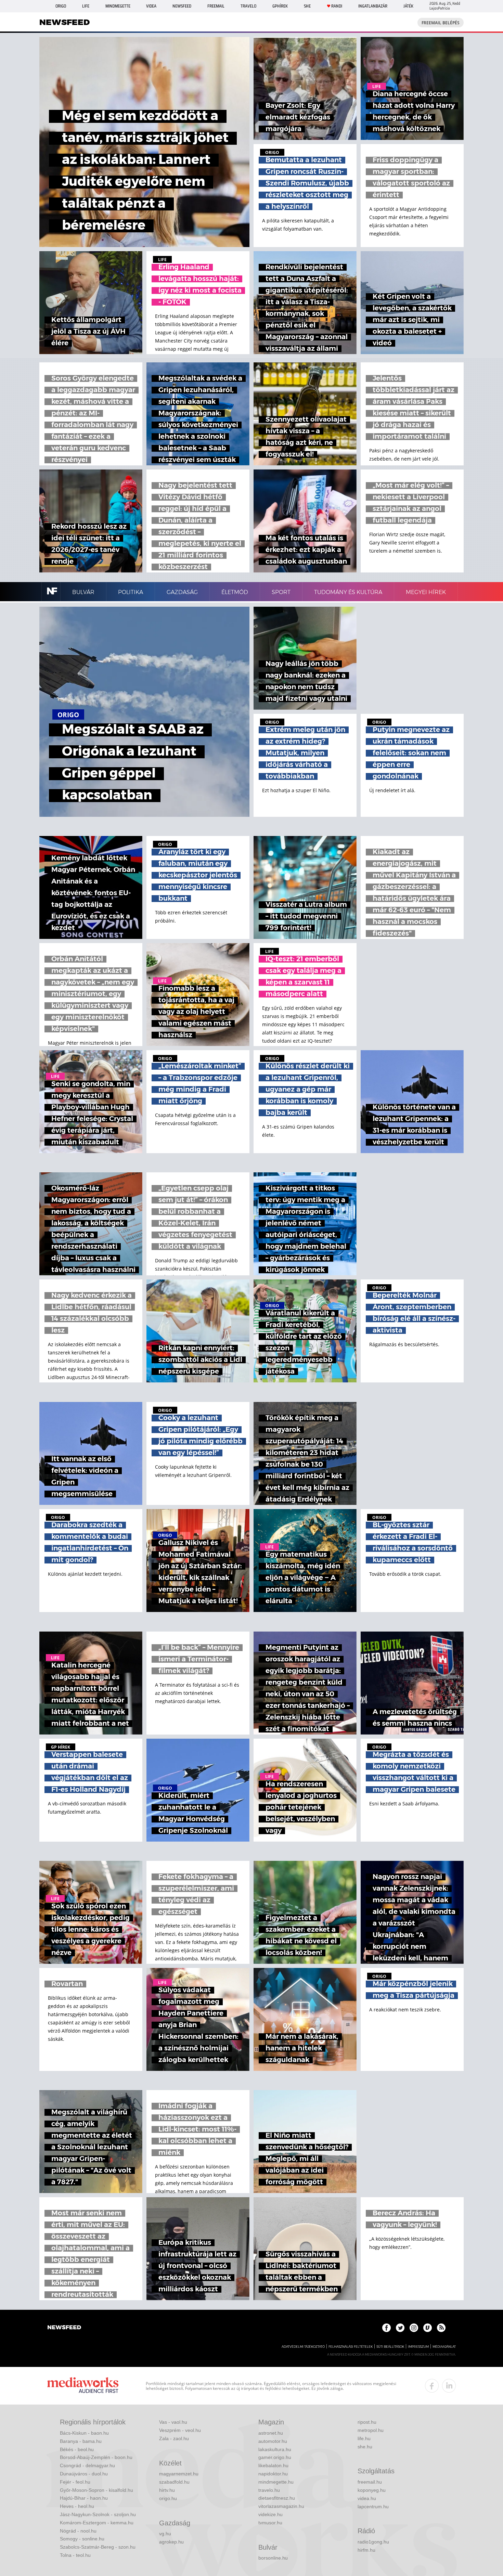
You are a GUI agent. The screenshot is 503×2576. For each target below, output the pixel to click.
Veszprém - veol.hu (180, 2430)
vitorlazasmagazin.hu (281, 2506)
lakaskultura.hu (275, 2449)
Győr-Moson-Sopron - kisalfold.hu (96, 2490)
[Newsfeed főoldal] (64, 2328)
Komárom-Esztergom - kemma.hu (97, 2523)
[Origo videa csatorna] (428, 2328)
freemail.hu (370, 2482)
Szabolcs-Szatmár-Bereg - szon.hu (98, 2547)
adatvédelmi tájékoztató (303, 2347)
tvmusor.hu (270, 2523)
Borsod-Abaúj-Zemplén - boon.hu (96, 2457)
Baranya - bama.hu (81, 2441)
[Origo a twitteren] (400, 2328)
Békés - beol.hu (77, 2449)
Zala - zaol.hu (174, 2438)
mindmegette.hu (276, 2482)
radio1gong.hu (373, 2542)
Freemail (216, 6)
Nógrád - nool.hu (78, 2531)
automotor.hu (273, 2441)
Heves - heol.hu (77, 2506)
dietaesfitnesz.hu (277, 2498)
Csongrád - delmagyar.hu (87, 2465)
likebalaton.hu (273, 2465)
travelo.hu (269, 2490)
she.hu (365, 2447)
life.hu (364, 2438)
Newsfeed (182, 6)
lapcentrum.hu (373, 2507)
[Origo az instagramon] (414, 2328)
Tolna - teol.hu (75, 2555)
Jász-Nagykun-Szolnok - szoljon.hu (98, 2514)
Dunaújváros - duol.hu (84, 2474)
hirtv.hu (167, 2490)
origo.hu (168, 2498)
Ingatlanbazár (373, 6)
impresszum (418, 2347)
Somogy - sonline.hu (82, 2539)
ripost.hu (367, 2422)
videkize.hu (270, 2514)
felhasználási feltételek (351, 2347)
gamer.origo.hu (275, 2457)
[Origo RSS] (441, 2328)
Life (86, 6)
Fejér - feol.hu (75, 2482)
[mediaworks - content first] (83, 2386)
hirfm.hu (366, 2550)
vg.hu (165, 2534)
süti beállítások (390, 2347)
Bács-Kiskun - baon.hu (84, 2433)
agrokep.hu (171, 2542)
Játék (408, 6)
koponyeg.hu (372, 2490)
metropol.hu (371, 2430)
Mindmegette (118, 6)
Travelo (248, 6)
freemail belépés (441, 23)
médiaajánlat (444, 2347)
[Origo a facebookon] (386, 2328)
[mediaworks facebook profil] (432, 2386)
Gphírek (280, 6)
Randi (337, 6)
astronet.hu (271, 2433)
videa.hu (367, 2498)
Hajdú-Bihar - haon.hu (84, 2498)
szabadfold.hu (174, 2482)
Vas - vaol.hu (173, 2422)
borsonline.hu (273, 2558)
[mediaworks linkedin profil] (449, 2386)
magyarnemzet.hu (179, 2474)
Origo (61, 6)
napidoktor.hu (273, 2474)
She (307, 6)
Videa (151, 6)
